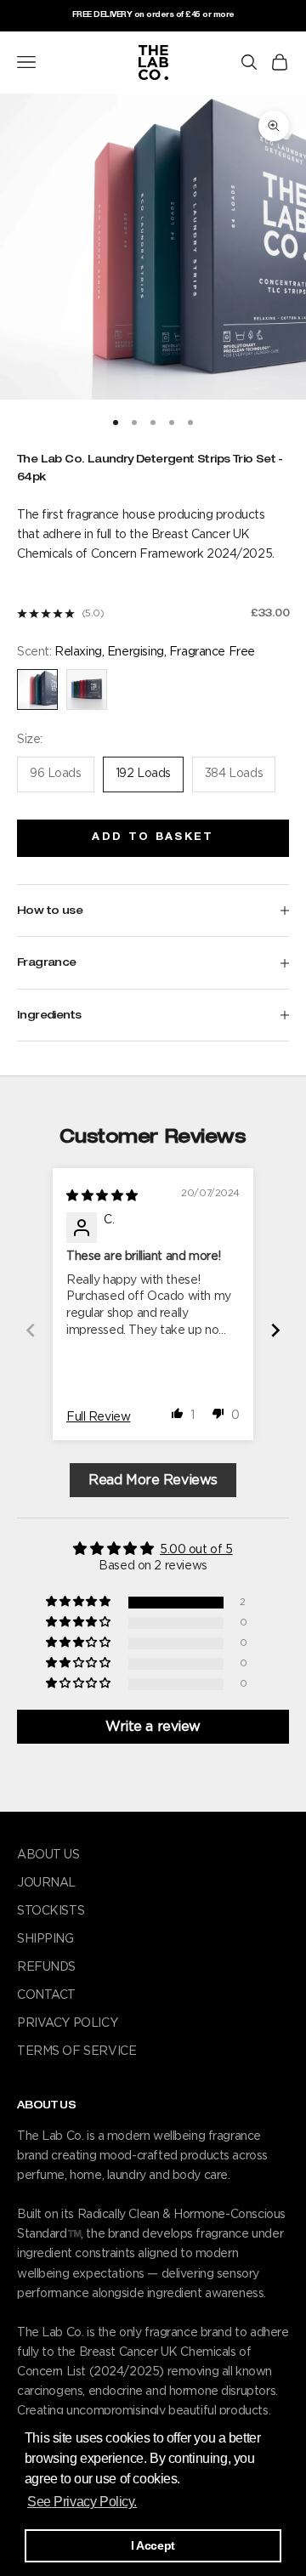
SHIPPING (45, 1939)
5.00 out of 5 (196, 1550)
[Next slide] (275, 1330)
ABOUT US (48, 1855)
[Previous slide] (31, 1330)
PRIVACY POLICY (67, 2023)
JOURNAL (46, 1883)
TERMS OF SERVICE (76, 2051)
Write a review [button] (153, 1727)
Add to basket (153, 837)
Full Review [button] (98, 1417)
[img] (102, 1196)
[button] (178, 1413)
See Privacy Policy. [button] (82, 2502)
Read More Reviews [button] (153, 1480)
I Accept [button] (153, 2545)
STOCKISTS (51, 1911)
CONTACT (46, 1995)
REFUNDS (46, 1967)
